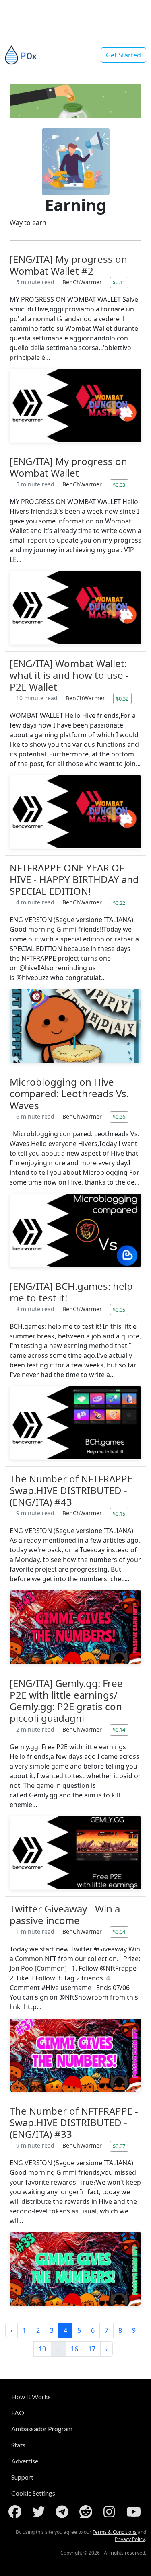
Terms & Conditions (115, 2532)
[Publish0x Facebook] (17, 2512)
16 (74, 2349)
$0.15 (119, 1514)
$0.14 (119, 1730)
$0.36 (119, 1117)
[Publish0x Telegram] (64, 2512)
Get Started (123, 55)
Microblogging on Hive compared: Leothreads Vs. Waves (69, 1093)
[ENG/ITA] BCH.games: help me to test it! (71, 1292)
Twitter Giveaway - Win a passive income (65, 1914)
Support (22, 2477)
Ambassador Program (42, 2429)
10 (42, 2349)
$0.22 (119, 903)
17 (92, 2349)
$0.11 (119, 282)
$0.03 (119, 485)
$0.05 (119, 1310)
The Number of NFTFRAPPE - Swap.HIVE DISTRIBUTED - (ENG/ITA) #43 (74, 1490)
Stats (18, 2445)
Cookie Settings (33, 2493)
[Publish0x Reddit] (87, 2512)
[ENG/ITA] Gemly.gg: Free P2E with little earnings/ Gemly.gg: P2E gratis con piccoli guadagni (66, 1701)
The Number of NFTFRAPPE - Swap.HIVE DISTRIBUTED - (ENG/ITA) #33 (74, 2122)
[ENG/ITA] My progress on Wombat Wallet (68, 467)
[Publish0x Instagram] (111, 2512)
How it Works (31, 2397)
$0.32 (122, 699)
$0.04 (119, 1932)
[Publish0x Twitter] (40, 2512)
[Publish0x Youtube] (134, 2512)
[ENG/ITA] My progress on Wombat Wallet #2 (68, 265)
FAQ (18, 2413)
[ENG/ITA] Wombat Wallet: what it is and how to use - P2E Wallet (69, 675)
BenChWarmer (83, 282)
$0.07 (119, 2146)
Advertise (25, 2461)
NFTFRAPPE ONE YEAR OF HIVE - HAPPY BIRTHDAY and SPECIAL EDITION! (74, 879)
